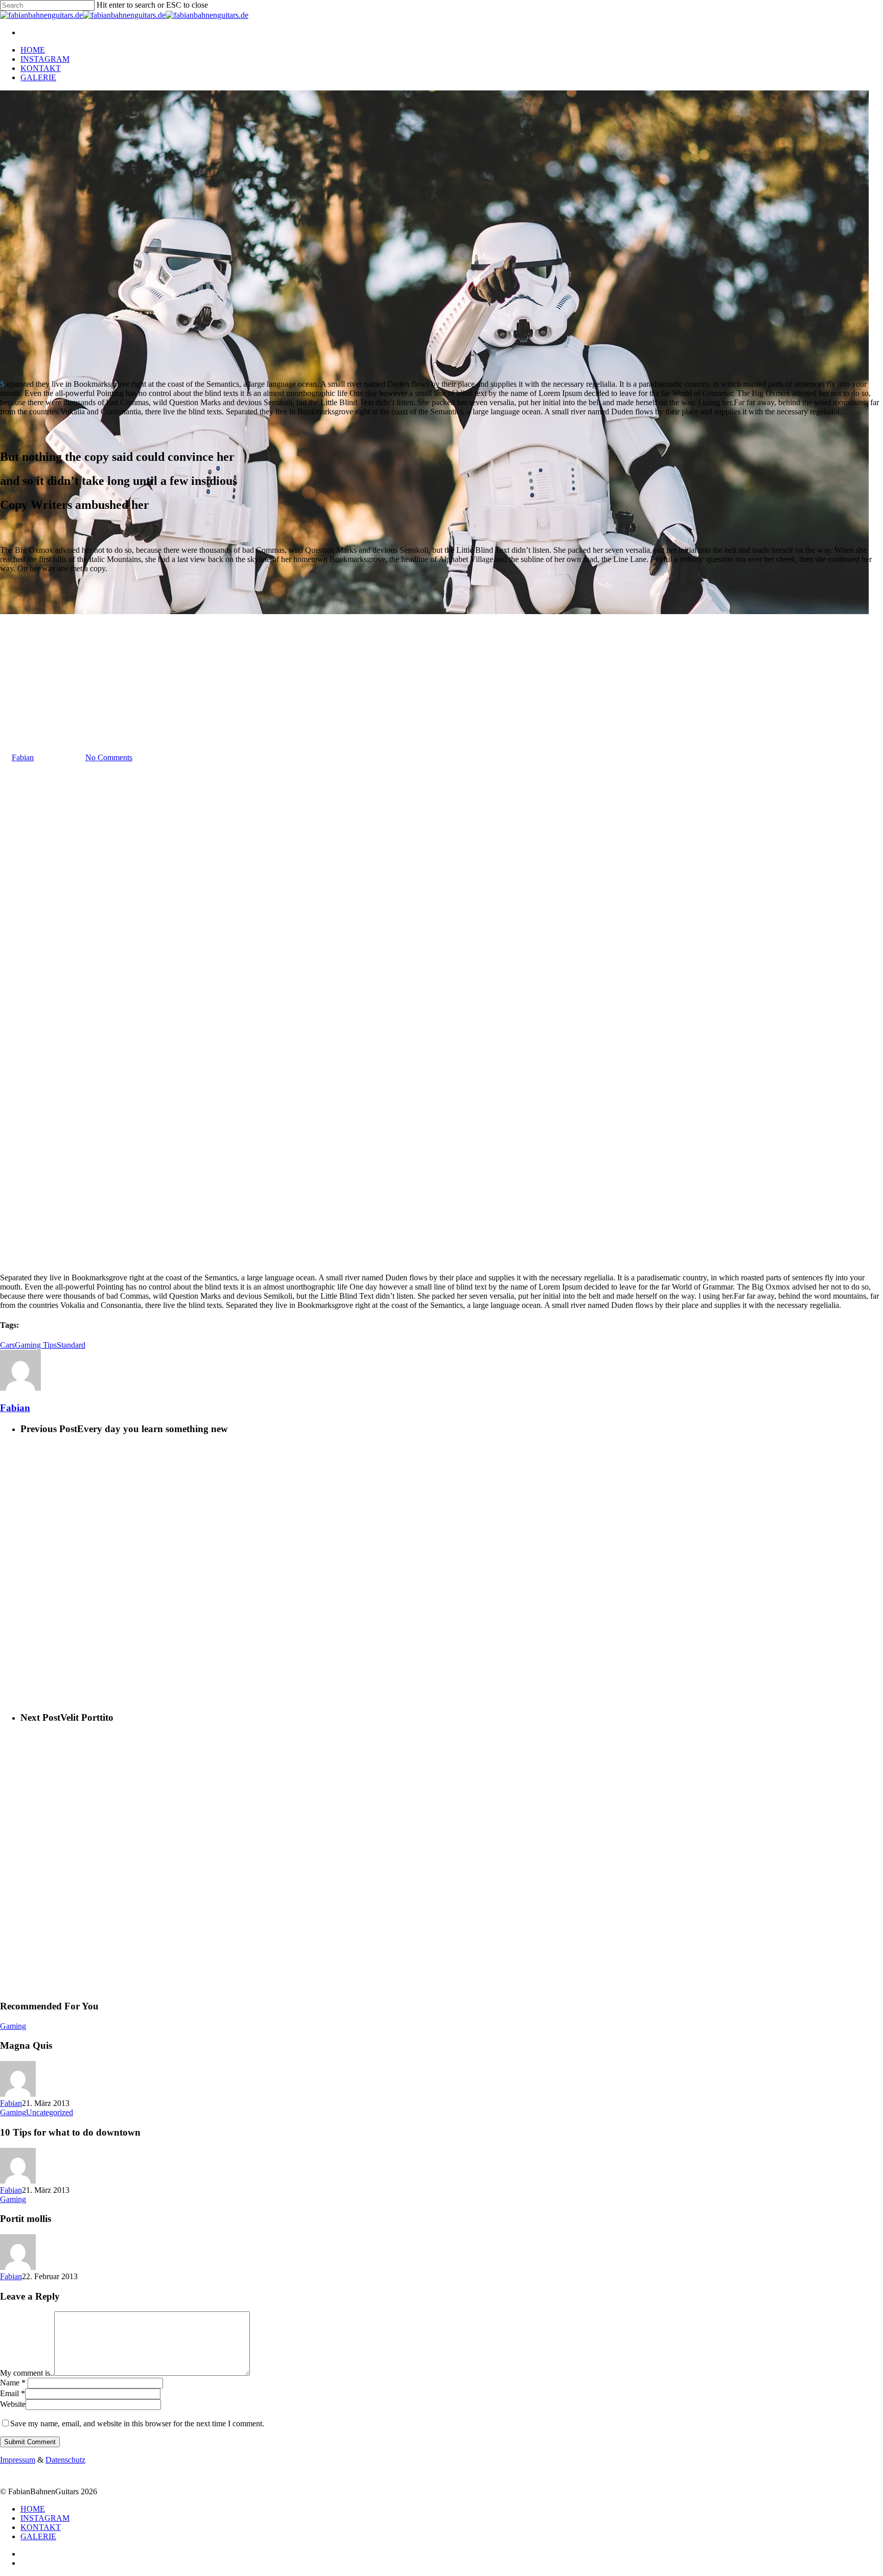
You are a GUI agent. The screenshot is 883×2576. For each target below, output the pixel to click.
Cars (7, 1345)
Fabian (23, 757)
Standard (71, 1345)
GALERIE (38, 77)
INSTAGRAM (45, 59)
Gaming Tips (36, 1345)
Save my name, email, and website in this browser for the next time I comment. (137, 2423)
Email (13, 2393)
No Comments (109, 757)
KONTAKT (41, 68)
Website (13, 2404)
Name (13, 2383)
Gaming (13, 707)
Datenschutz (65, 2460)
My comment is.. (27, 2373)
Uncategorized (50, 2112)
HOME (33, 50)
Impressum (18, 2460)
